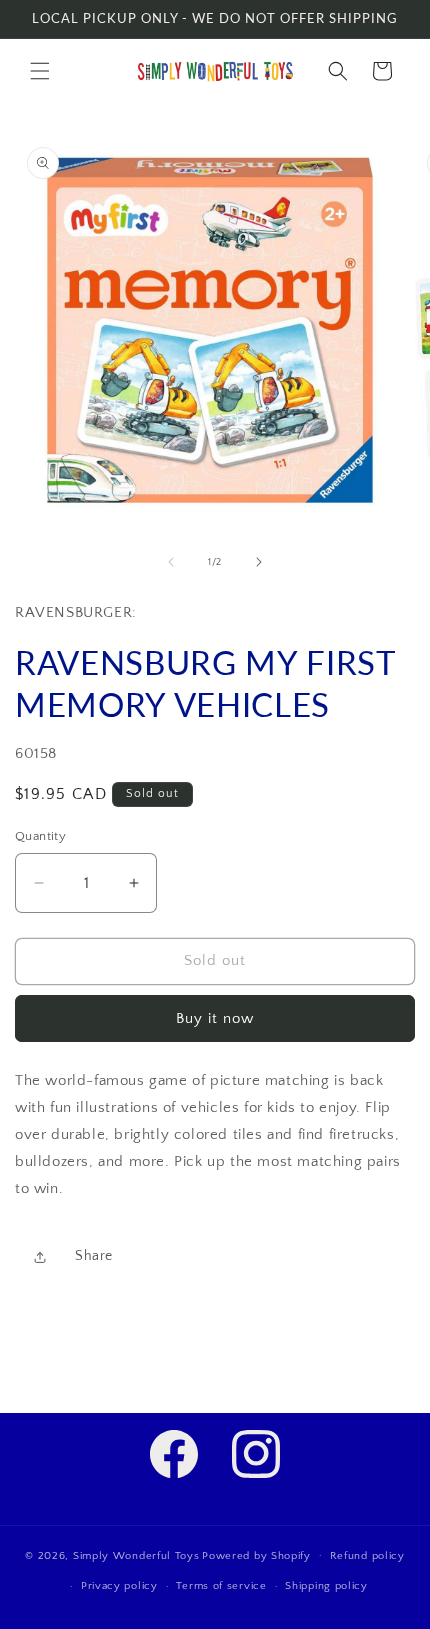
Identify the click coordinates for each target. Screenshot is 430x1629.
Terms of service (221, 1586)
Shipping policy (326, 1586)
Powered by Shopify (256, 1555)
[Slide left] (171, 562)
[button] (40, 71)
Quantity (40, 836)
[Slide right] (259, 562)
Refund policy (367, 1556)
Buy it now (215, 1018)
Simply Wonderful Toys (136, 1555)
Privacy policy (119, 1586)
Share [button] (94, 1256)
